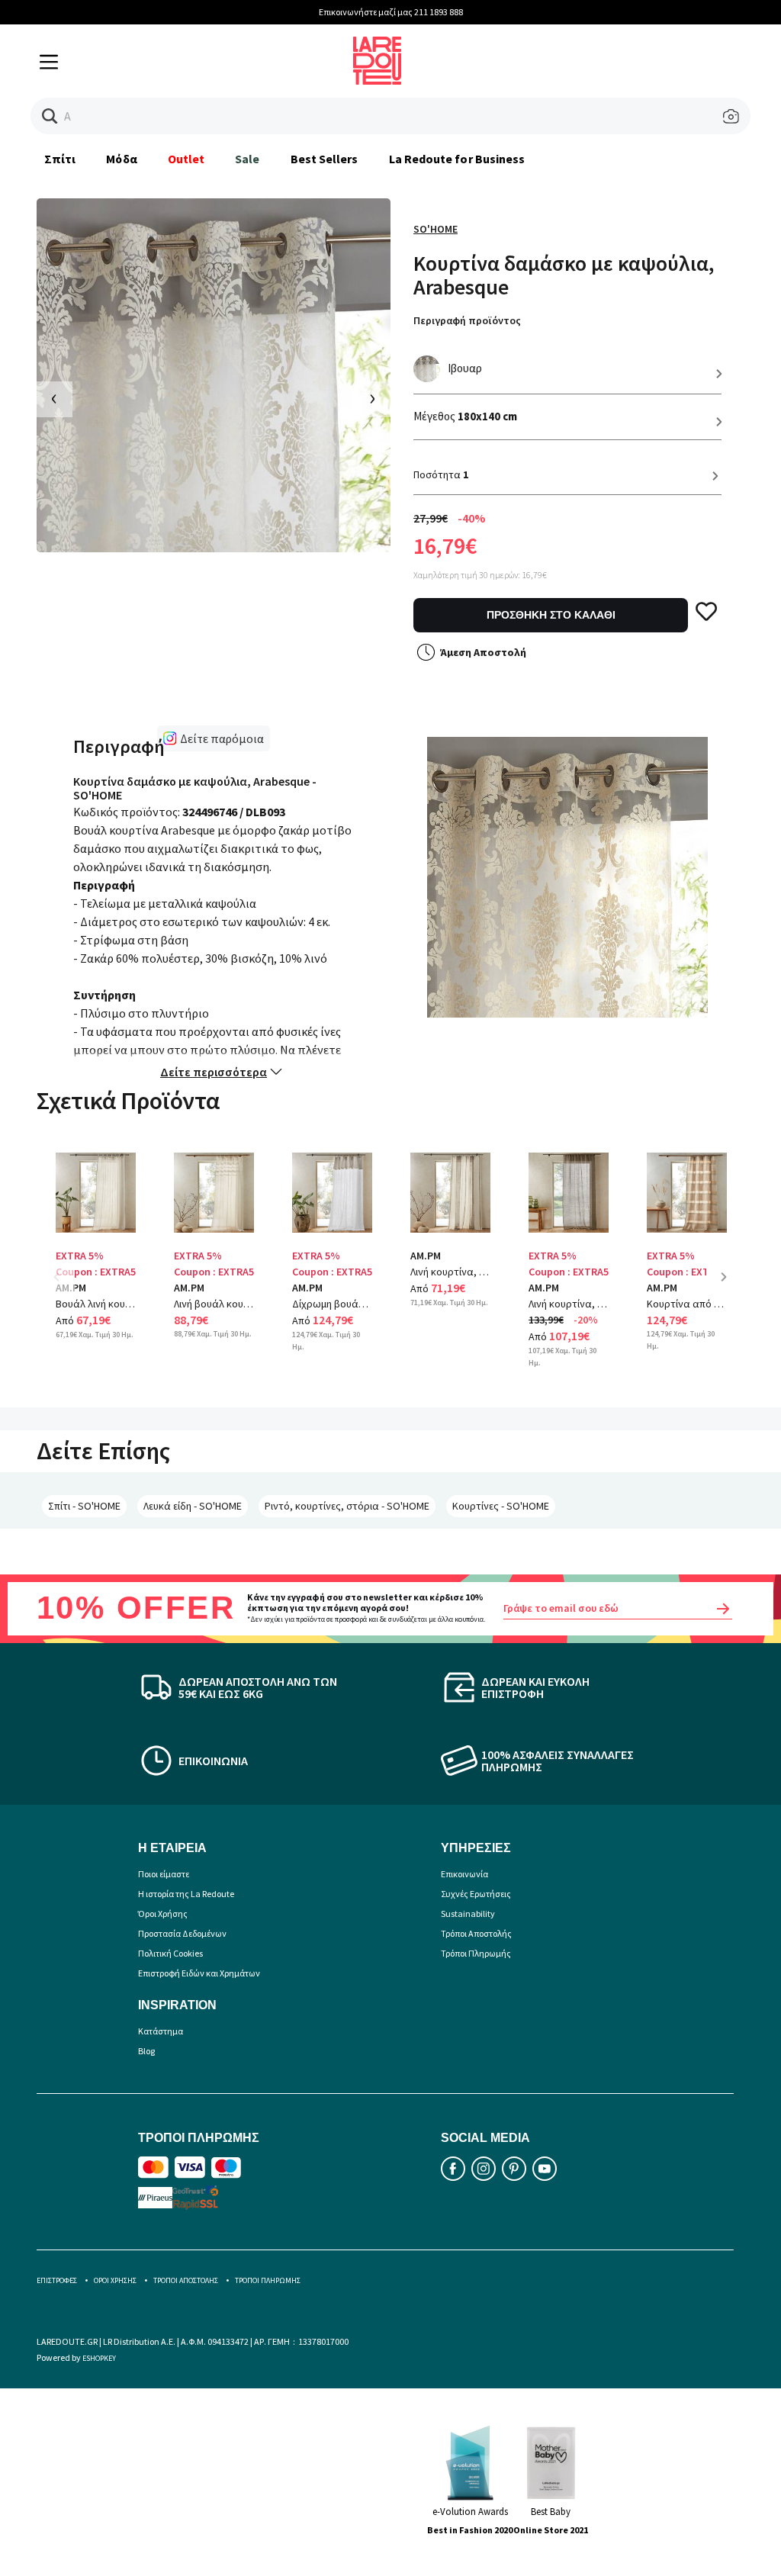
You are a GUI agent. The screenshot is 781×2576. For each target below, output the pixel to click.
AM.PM (189, 1288)
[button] (50, 116)
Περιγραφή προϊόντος (467, 320)
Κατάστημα (161, 2031)
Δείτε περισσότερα (214, 1072)
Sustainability (468, 1914)
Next (729, 1288)
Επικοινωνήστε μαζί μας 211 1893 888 (391, 12)
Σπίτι (60, 159)
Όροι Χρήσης (163, 1914)
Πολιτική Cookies (170, 1953)
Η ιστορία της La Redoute (186, 1894)
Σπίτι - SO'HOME (84, 1506)
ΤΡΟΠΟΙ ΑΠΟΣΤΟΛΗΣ (186, 2280)
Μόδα (121, 159)
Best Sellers (325, 159)
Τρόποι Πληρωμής (476, 1953)
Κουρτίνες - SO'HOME (501, 1506)
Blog (146, 2051)
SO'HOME (435, 229)
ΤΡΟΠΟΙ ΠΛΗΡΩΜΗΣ (268, 2280)
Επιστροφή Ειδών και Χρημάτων (199, 1973)
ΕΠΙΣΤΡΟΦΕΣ (57, 2280)
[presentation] (55, 399)
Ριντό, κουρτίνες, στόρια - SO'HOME (347, 1506)
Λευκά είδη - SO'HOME (193, 1506)
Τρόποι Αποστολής (476, 1933)
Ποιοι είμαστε (164, 1874)
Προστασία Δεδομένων (182, 1933)
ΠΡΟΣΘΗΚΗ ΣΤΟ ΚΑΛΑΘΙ (551, 615)
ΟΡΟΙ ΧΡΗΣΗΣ (115, 2280)
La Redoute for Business (457, 159)
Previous (67, 1288)
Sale (247, 159)
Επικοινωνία (464, 1874)
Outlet (186, 159)
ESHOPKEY (99, 2358)
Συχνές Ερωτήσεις (476, 1894)
